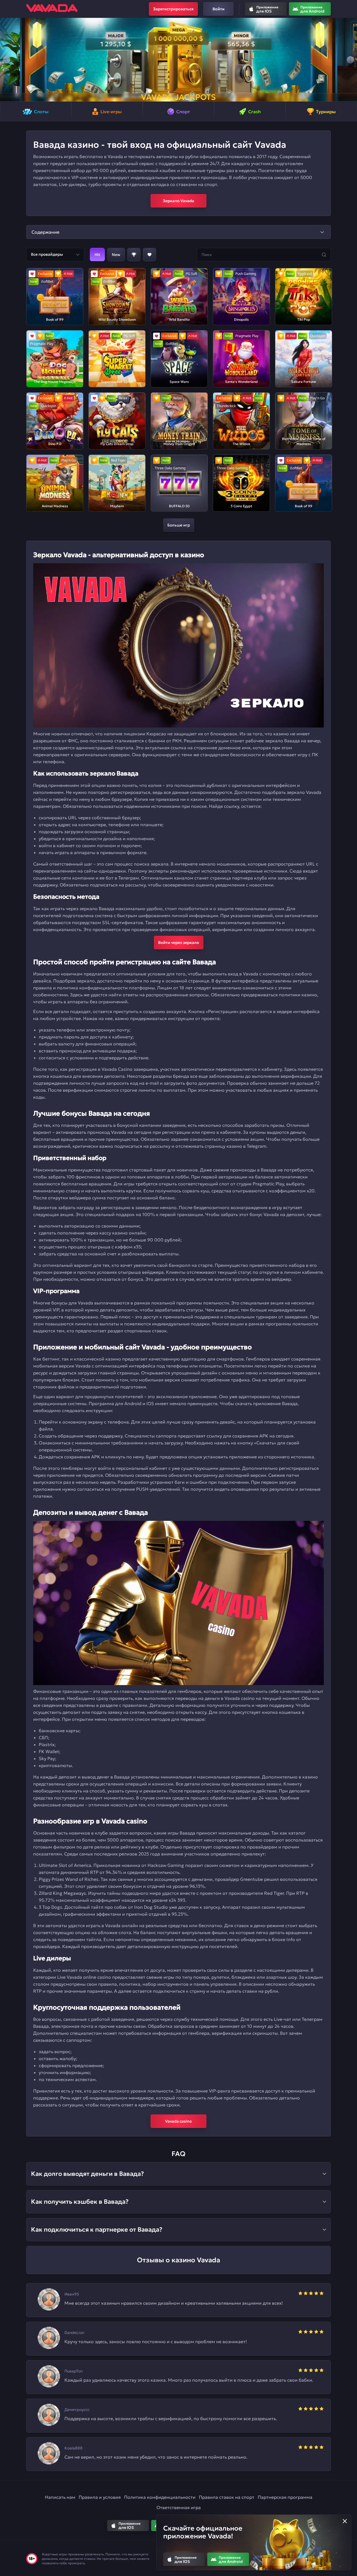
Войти (219, 9)
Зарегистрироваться (173, 9)
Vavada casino (178, 2121)
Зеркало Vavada (178, 201)
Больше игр (179, 525)
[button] (7, 60)
